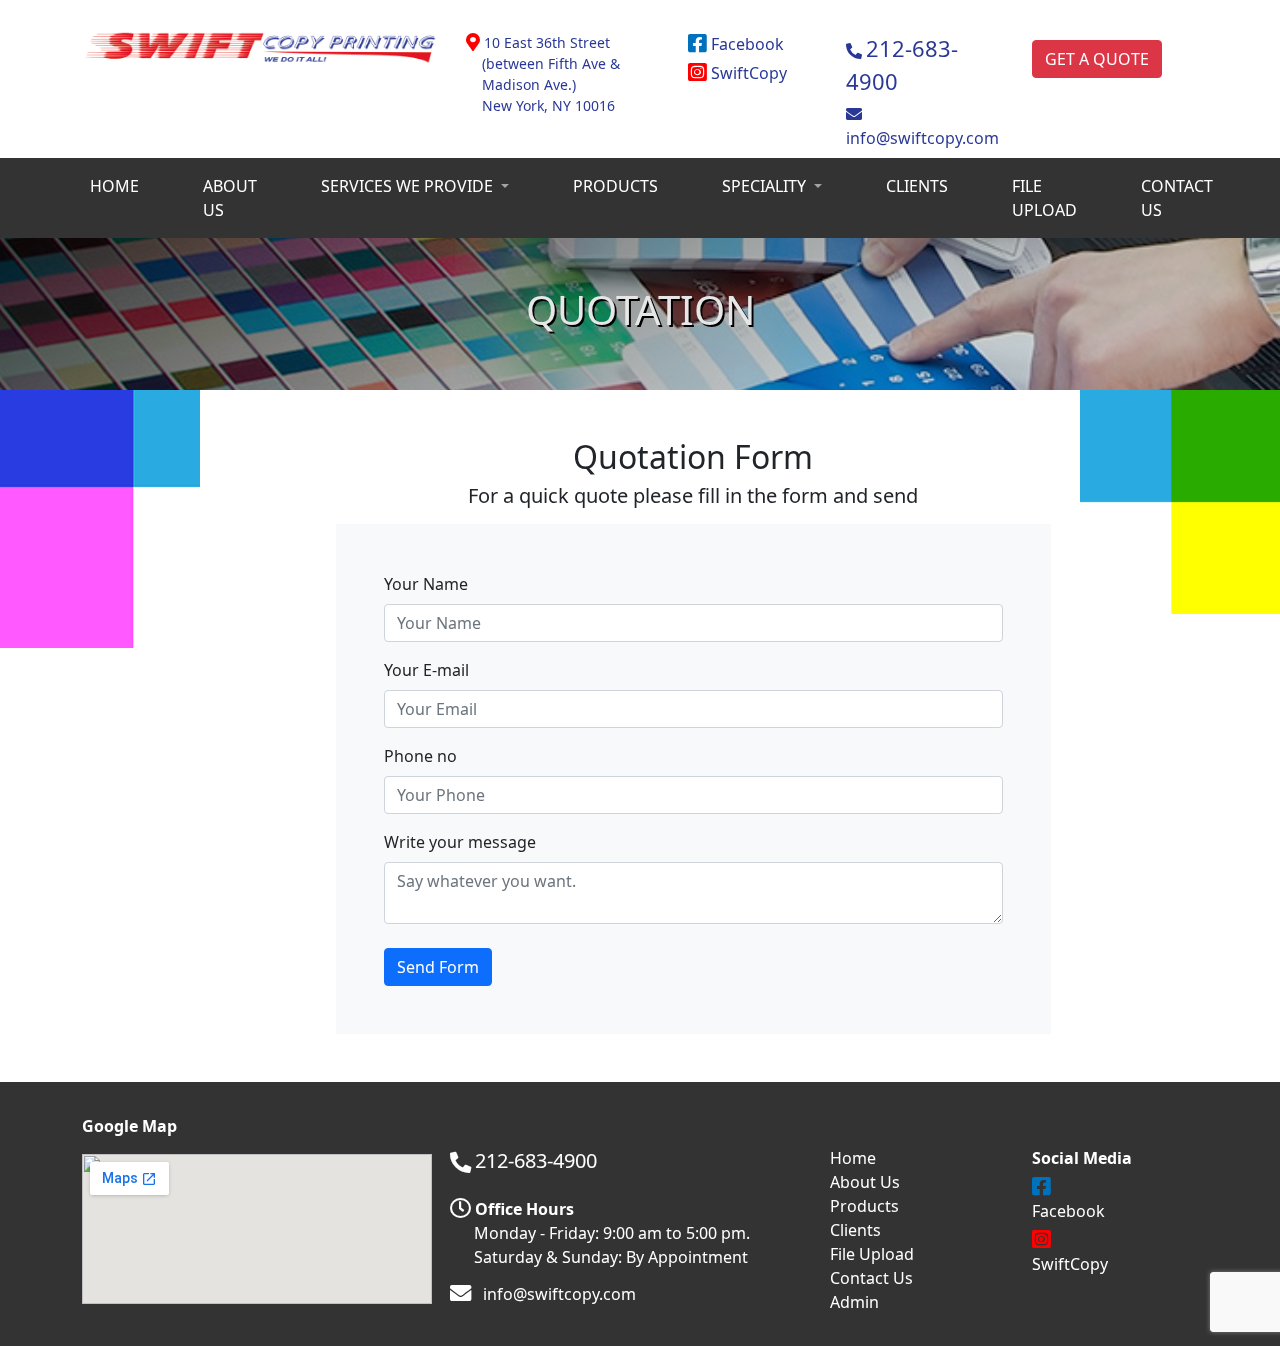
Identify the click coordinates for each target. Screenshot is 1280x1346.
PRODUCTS (615, 186)
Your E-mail (426, 670)
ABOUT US (230, 198)
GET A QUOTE (1097, 59)
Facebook (745, 44)
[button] (415, 186)
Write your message (460, 842)
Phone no (420, 756)
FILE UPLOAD (1044, 198)
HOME (114, 186)
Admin (854, 1302)
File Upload (872, 1254)
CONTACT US (1177, 198)
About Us (865, 1182)
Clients (855, 1230)
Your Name (426, 584)
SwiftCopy (747, 73)
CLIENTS (917, 186)
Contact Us (871, 1278)
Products (864, 1206)
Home (853, 1158)
